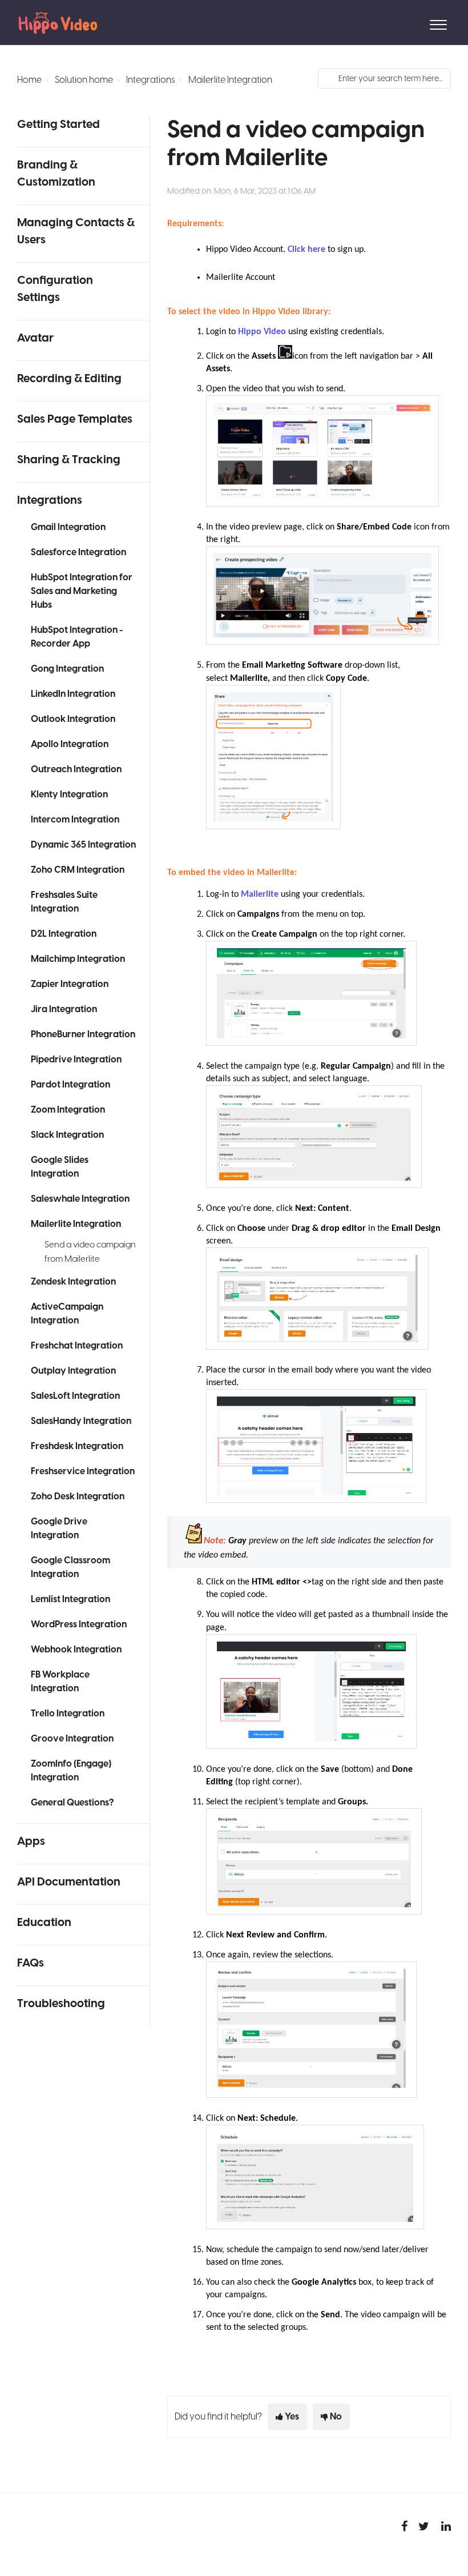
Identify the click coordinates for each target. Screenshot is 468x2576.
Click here (306, 250)
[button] (438, 22)
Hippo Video (262, 332)
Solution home (84, 80)
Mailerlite (261, 894)
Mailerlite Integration (230, 80)
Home (29, 80)
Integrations (151, 80)
